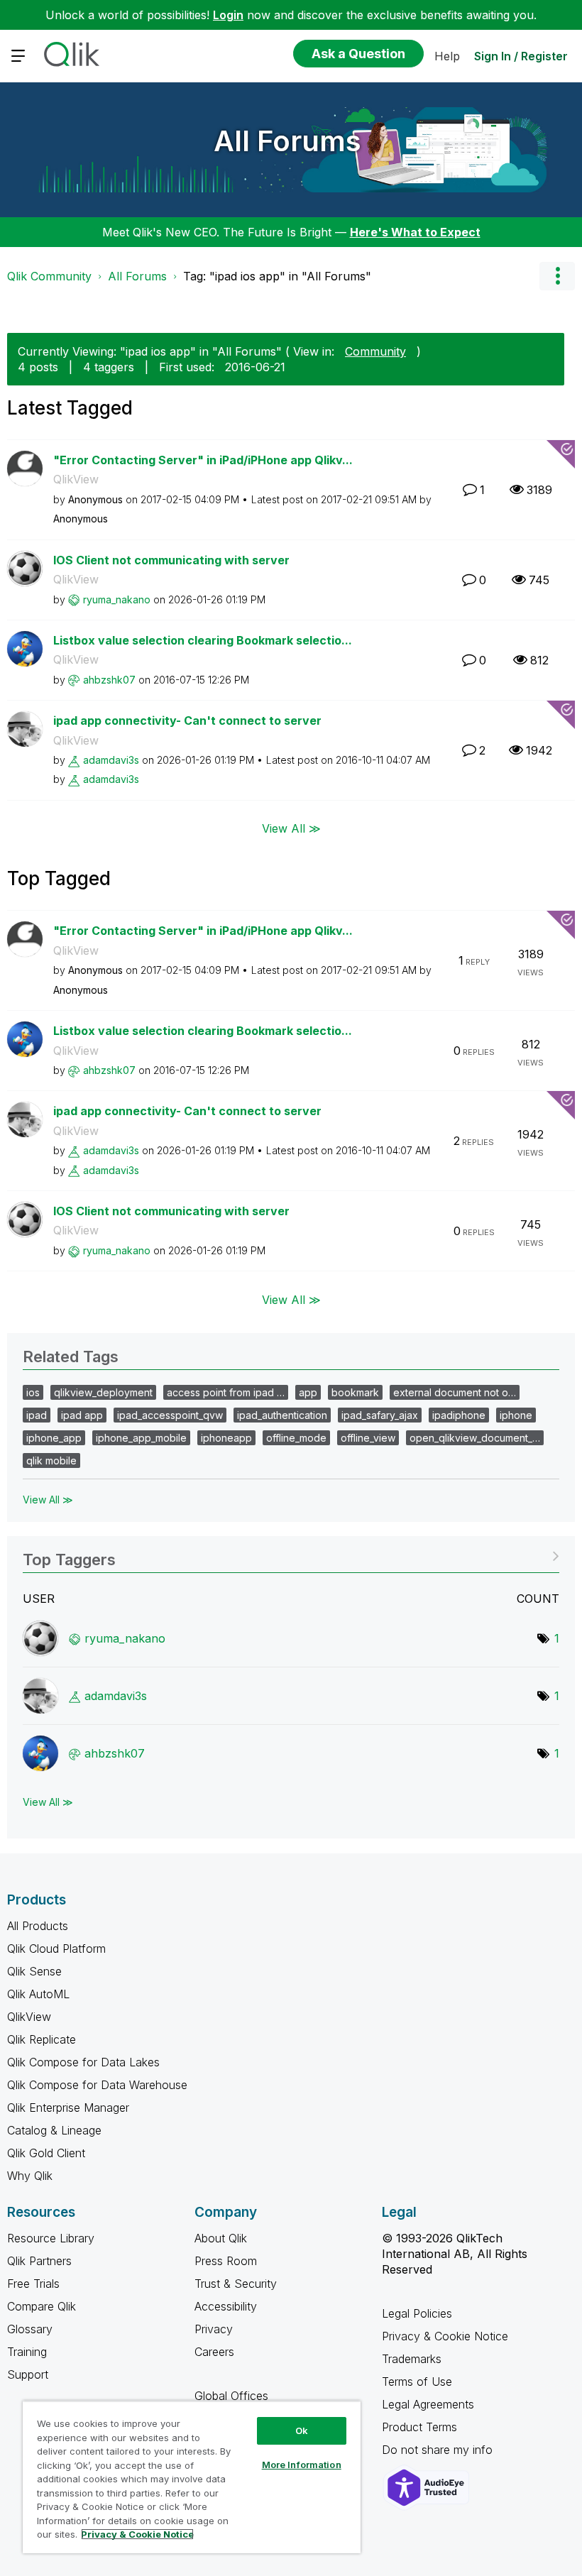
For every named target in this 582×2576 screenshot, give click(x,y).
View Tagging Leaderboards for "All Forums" (291, 1555)
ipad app (82, 1415)
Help (447, 56)
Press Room (226, 2261)
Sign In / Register (521, 56)
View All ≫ (291, 828)
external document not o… (455, 1392)
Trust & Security (236, 2284)
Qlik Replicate (42, 2039)
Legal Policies (417, 2313)
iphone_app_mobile (141, 1438)
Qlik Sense (34, 1971)
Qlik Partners (39, 2261)
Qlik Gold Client (46, 2153)
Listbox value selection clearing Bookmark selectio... (203, 640)
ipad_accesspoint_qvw (170, 1415)
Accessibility (226, 2306)
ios (33, 1392)
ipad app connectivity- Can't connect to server (187, 720)
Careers (214, 2352)
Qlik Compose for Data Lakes (83, 2062)
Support (28, 2374)
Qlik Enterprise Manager (68, 2108)
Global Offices (231, 2396)
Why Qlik (30, 2176)
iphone (516, 1415)
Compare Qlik (42, 2306)
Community (375, 351)
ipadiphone (459, 1415)
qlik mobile (51, 1460)
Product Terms (419, 2427)
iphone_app (54, 1438)
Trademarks (412, 2359)
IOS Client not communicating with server (171, 560)
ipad (37, 1415)
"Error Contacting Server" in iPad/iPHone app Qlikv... (203, 460)
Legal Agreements (428, 2404)
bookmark (355, 1392)
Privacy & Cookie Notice (445, 2336)
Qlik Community (49, 276)
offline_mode (296, 1438)
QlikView (76, 479)
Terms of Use (417, 2382)
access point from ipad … (226, 1392)
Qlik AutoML (38, 1994)
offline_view (368, 1438)
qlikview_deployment (103, 1392)
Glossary (30, 2329)
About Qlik (221, 2238)
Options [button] (557, 276)
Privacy (214, 2329)
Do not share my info (439, 2450)
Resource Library (51, 2238)
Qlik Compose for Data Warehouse (97, 2085)
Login (228, 15)
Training (27, 2352)
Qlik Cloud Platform (56, 1949)
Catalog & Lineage (54, 2130)
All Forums (287, 141)
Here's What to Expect (415, 232)
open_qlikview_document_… (475, 1438)
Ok (302, 2430)
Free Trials (33, 2284)
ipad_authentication (282, 1415)
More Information (302, 2465)
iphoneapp (226, 1438)
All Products (38, 1926)
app (308, 1392)
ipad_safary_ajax (380, 1415)
